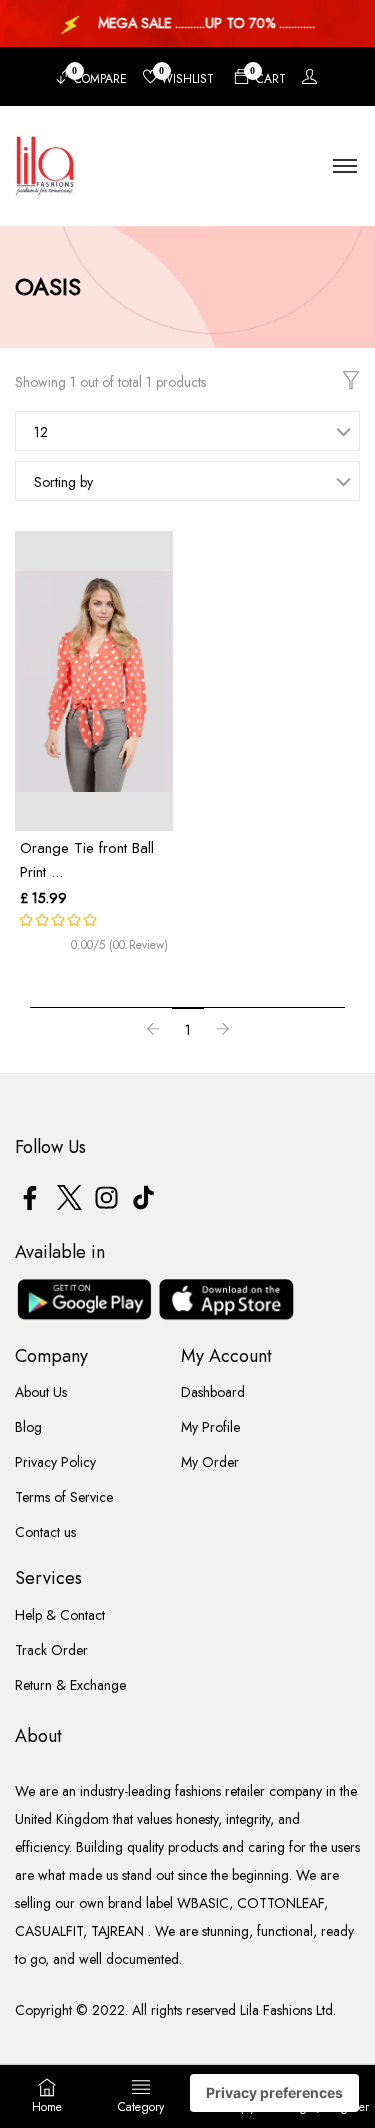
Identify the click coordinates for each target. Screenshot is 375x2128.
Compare (99, 76)
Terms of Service (64, 1497)
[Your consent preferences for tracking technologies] (274, 2093)
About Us (41, 1392)
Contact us (45, 1532)
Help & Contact (60, 1615)
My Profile (210, 1427)
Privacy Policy (55, 1462)
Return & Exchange (70, 1685)
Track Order (51, 1650)
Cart (268, 76)
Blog (28, 1427)
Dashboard (213, 1392)
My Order (210, 1462)
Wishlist (186, 76)
